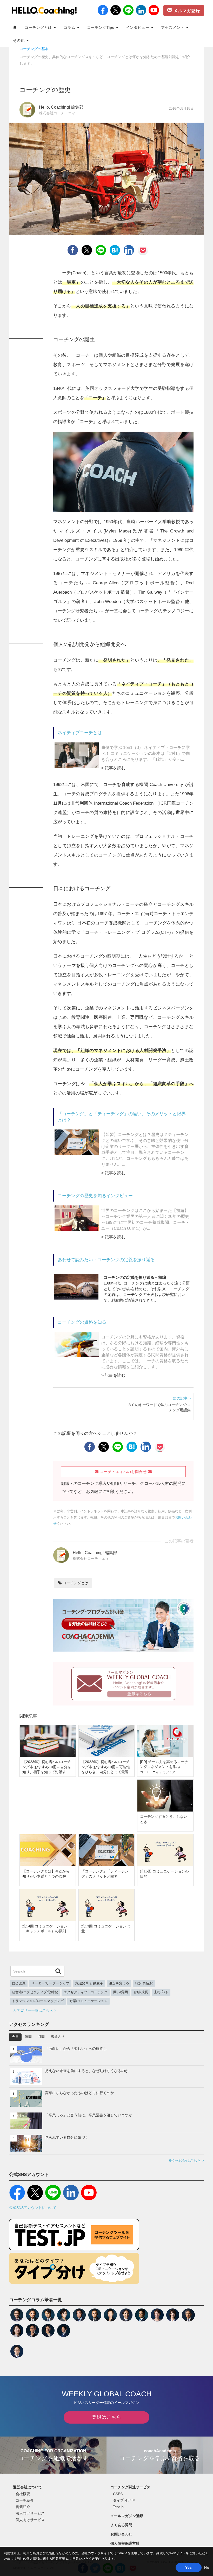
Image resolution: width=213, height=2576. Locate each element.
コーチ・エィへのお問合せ (123, 1472)
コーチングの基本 (34, 49)
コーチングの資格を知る (82, 1322)
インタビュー (138, 27)
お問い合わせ (121, 2534)
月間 (41, 2037)
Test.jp (118, 2507)
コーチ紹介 (25, 2500)
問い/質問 (121, 1992)
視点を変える (119, 1983)
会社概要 (23, 2494)
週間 (28, 2037)
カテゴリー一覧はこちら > (35, 2010)
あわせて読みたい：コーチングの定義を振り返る (106, 1260)
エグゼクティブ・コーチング (86, 1992)
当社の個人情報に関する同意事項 (42, 2559)
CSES (118, 2494)
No (207, 2567)
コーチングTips (101, 27)
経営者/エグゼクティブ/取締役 (35, 1992)
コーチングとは (39, 27)
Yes (188, 2567)
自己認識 (19, 1983)
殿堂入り (58, 2037)
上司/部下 (161, 1992)
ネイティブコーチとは (80, 733)
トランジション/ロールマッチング (38, 2001)
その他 (19, 40)
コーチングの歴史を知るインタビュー (95, 1196)
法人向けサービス (30, 2513)
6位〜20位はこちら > (187, 2160)
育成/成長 (141, 1992)
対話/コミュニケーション (88, 2001)
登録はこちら (106, 2417)
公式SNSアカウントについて (33, 2208)
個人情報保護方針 (125, 2543)
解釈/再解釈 (144, 1983)
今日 (15, 2037)
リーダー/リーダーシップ (50, 1983)
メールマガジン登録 (127, 2516)
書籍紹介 (23, 2507)
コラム (70, 27)
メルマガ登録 (186, 11)
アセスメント (173, 27)
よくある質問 (121, 2525)
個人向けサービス (30, 2520)
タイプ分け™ (124, 2500)
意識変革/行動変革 (89, 1983)
